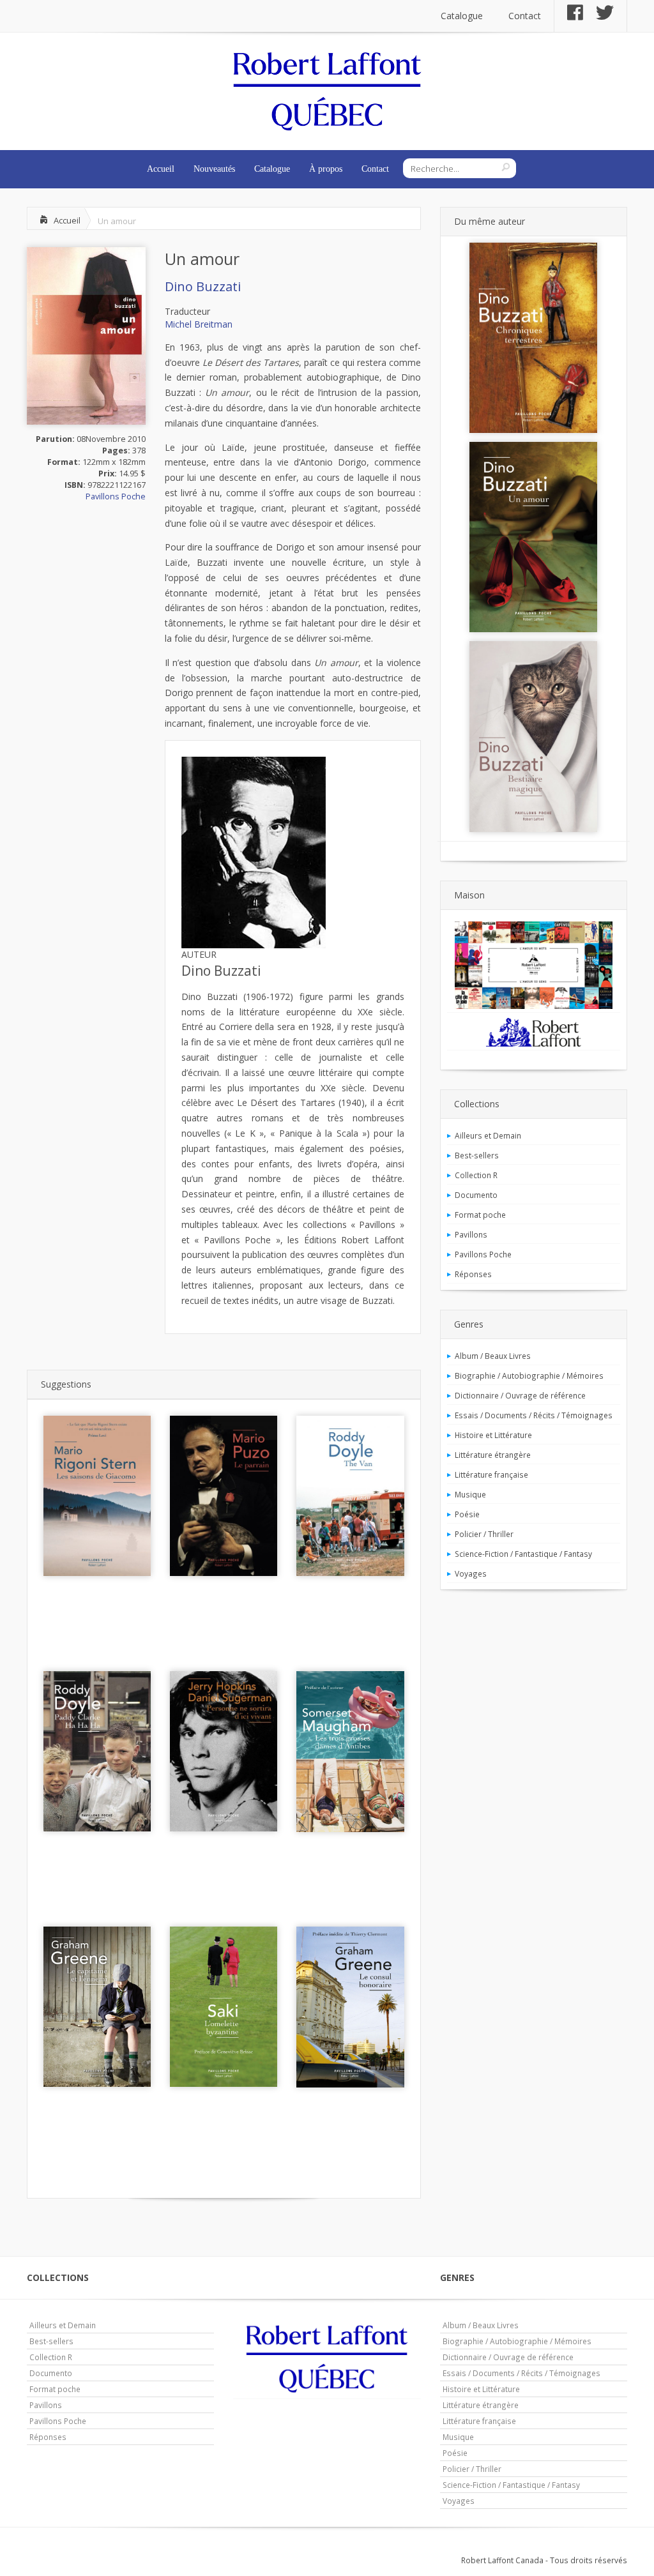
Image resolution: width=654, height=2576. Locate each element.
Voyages (471, 1573)
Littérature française (491, 1474)
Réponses (473, 1274)
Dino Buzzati (203, 286)
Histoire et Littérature (493, 1435)
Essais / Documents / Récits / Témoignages (534, 1415)
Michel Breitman (199, 324)
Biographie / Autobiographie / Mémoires (529, 1375)
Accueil (161, 169)
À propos (326, 169)
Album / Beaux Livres (493, 1356)
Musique (470, 1494)
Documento (476, 1195)
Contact (525, 16)
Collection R (476, 1175)
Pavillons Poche (116, 496)
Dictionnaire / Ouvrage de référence (520, 1395)
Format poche (480, 1215)
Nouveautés (214, 169)
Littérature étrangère (493, 1455)
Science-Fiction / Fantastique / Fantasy (523, 1554)
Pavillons (471, 1234)
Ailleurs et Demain (488, 1135)
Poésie (467, 1514)
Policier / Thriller (484, 1534)
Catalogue (462, 16)
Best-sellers (477, 1155)
